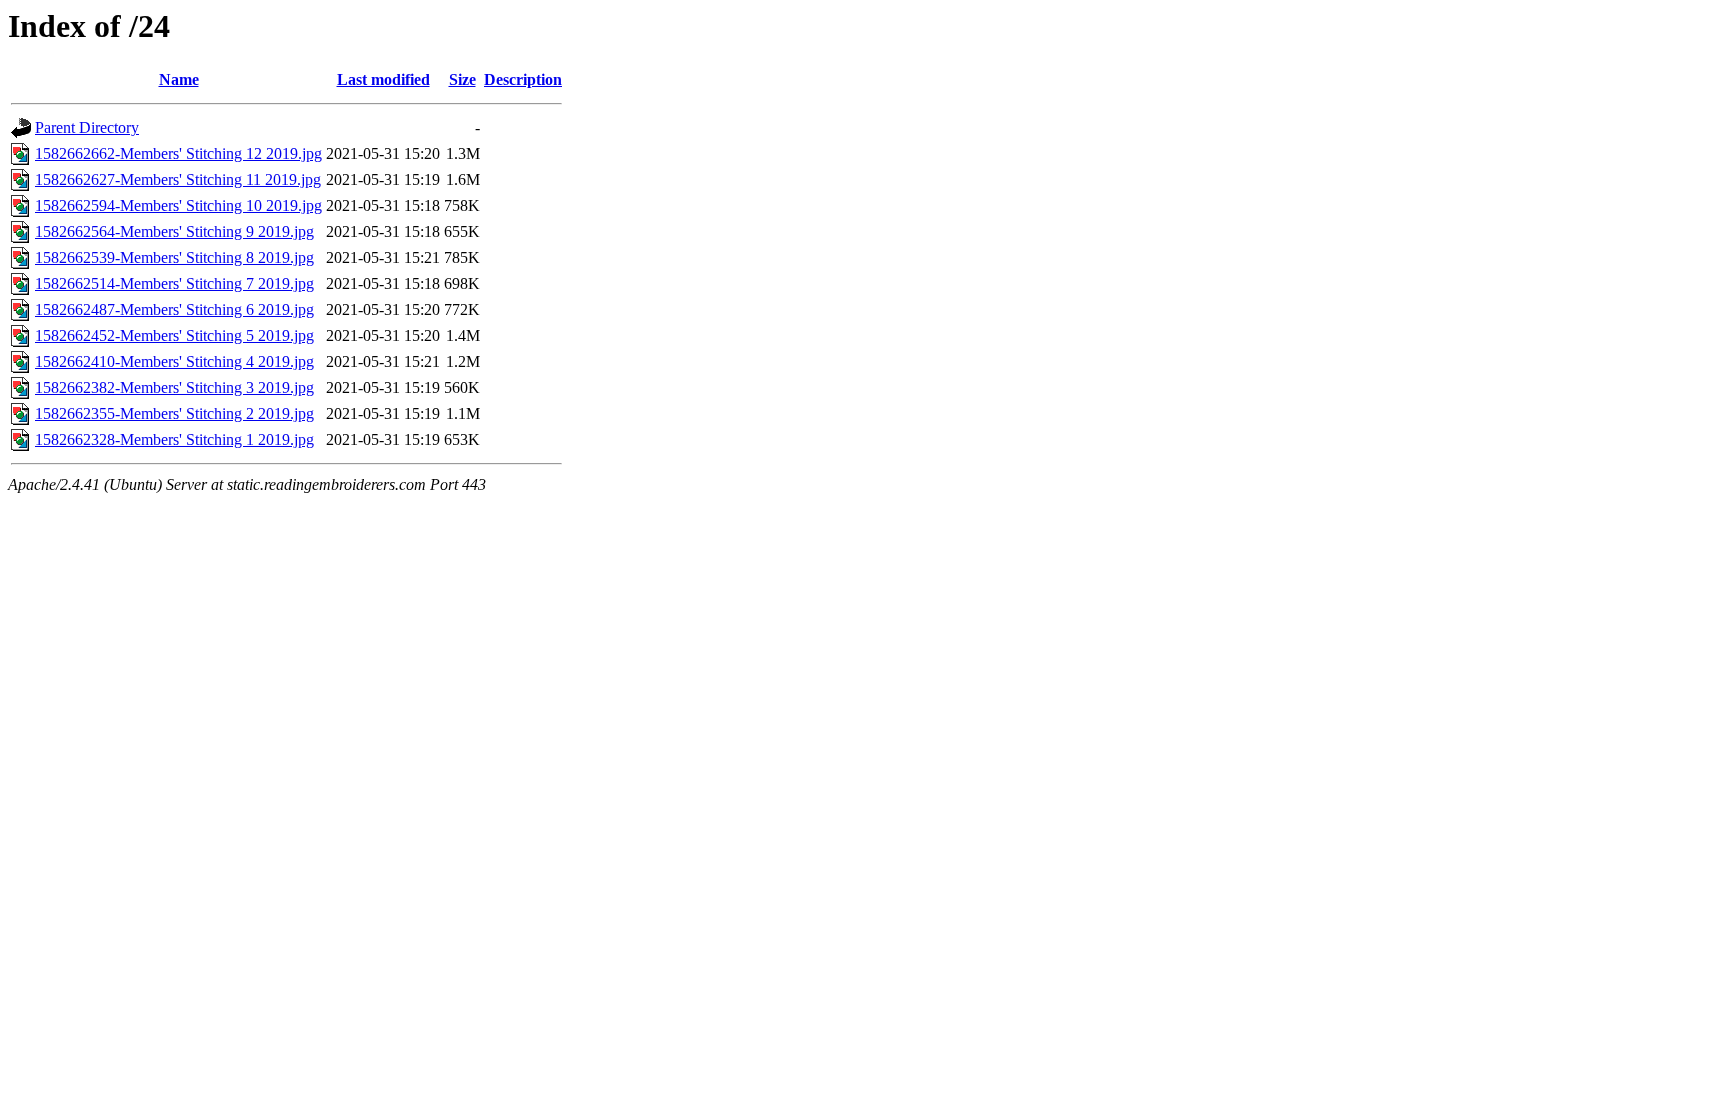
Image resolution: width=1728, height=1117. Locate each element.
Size (462, 79)
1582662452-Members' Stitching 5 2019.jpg (174, 335)
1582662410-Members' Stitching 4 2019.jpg (174, 361)
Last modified (383, 79)
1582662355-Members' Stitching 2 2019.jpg (174, 413)
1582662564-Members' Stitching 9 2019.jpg (174, 231)
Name (179, 79)
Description (523, 79)
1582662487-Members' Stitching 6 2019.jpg (174, 309)
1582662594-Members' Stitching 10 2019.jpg (178, 205)
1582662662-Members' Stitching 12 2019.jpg (178, 153)
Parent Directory (87, 127)
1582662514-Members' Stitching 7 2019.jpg (174, 283)
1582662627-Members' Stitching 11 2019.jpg (178, 179)
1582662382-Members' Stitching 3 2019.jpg (174, 387)
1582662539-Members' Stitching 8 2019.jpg (174, 257)
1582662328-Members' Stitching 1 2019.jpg (174, 439)
